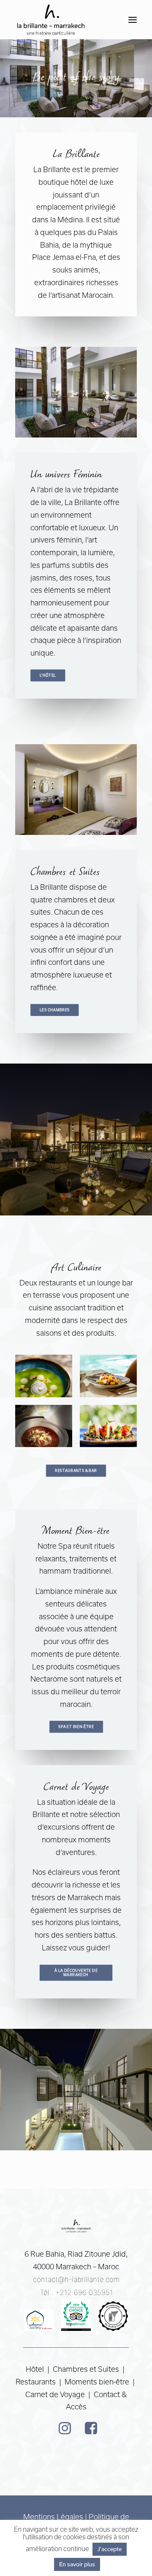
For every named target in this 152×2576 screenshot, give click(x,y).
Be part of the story (76, 78)
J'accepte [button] (110, 2549)
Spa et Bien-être (76, 1727)
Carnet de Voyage (55, 2394)
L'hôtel (48, 675)
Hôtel (35, 2369)
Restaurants (37, 2382)
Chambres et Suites (86, 2369)
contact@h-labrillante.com (76, 2279)
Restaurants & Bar (76, 1471)
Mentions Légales (53, 2517)
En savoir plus (77, 2564)
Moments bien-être (97, 2382)
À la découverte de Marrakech (77, 1973)
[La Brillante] (50, 20)
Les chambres (55, 1010)
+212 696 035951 (84, 2292)
